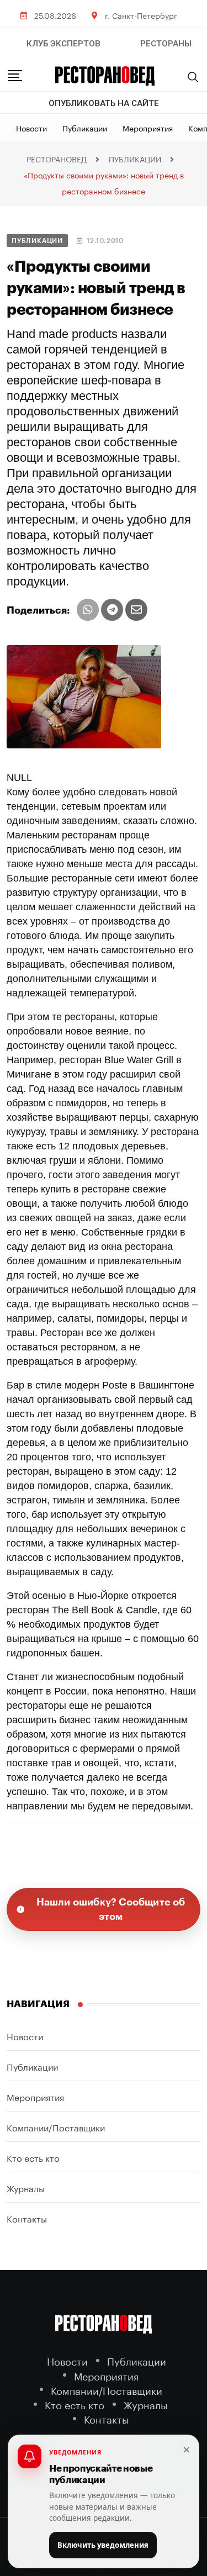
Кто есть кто (33, 2157)
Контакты (27, 2218)
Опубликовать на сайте (104, 103)
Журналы (26, 2187)
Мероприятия (148, 128)
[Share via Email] (136, 610)
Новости (31, 128)
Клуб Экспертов (63, 44)
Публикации (85, 128)
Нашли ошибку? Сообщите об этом (111, 1909)
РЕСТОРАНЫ (166, 44)
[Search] (193, 77)
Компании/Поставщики (56, 2127)
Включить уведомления (103, 2545)
